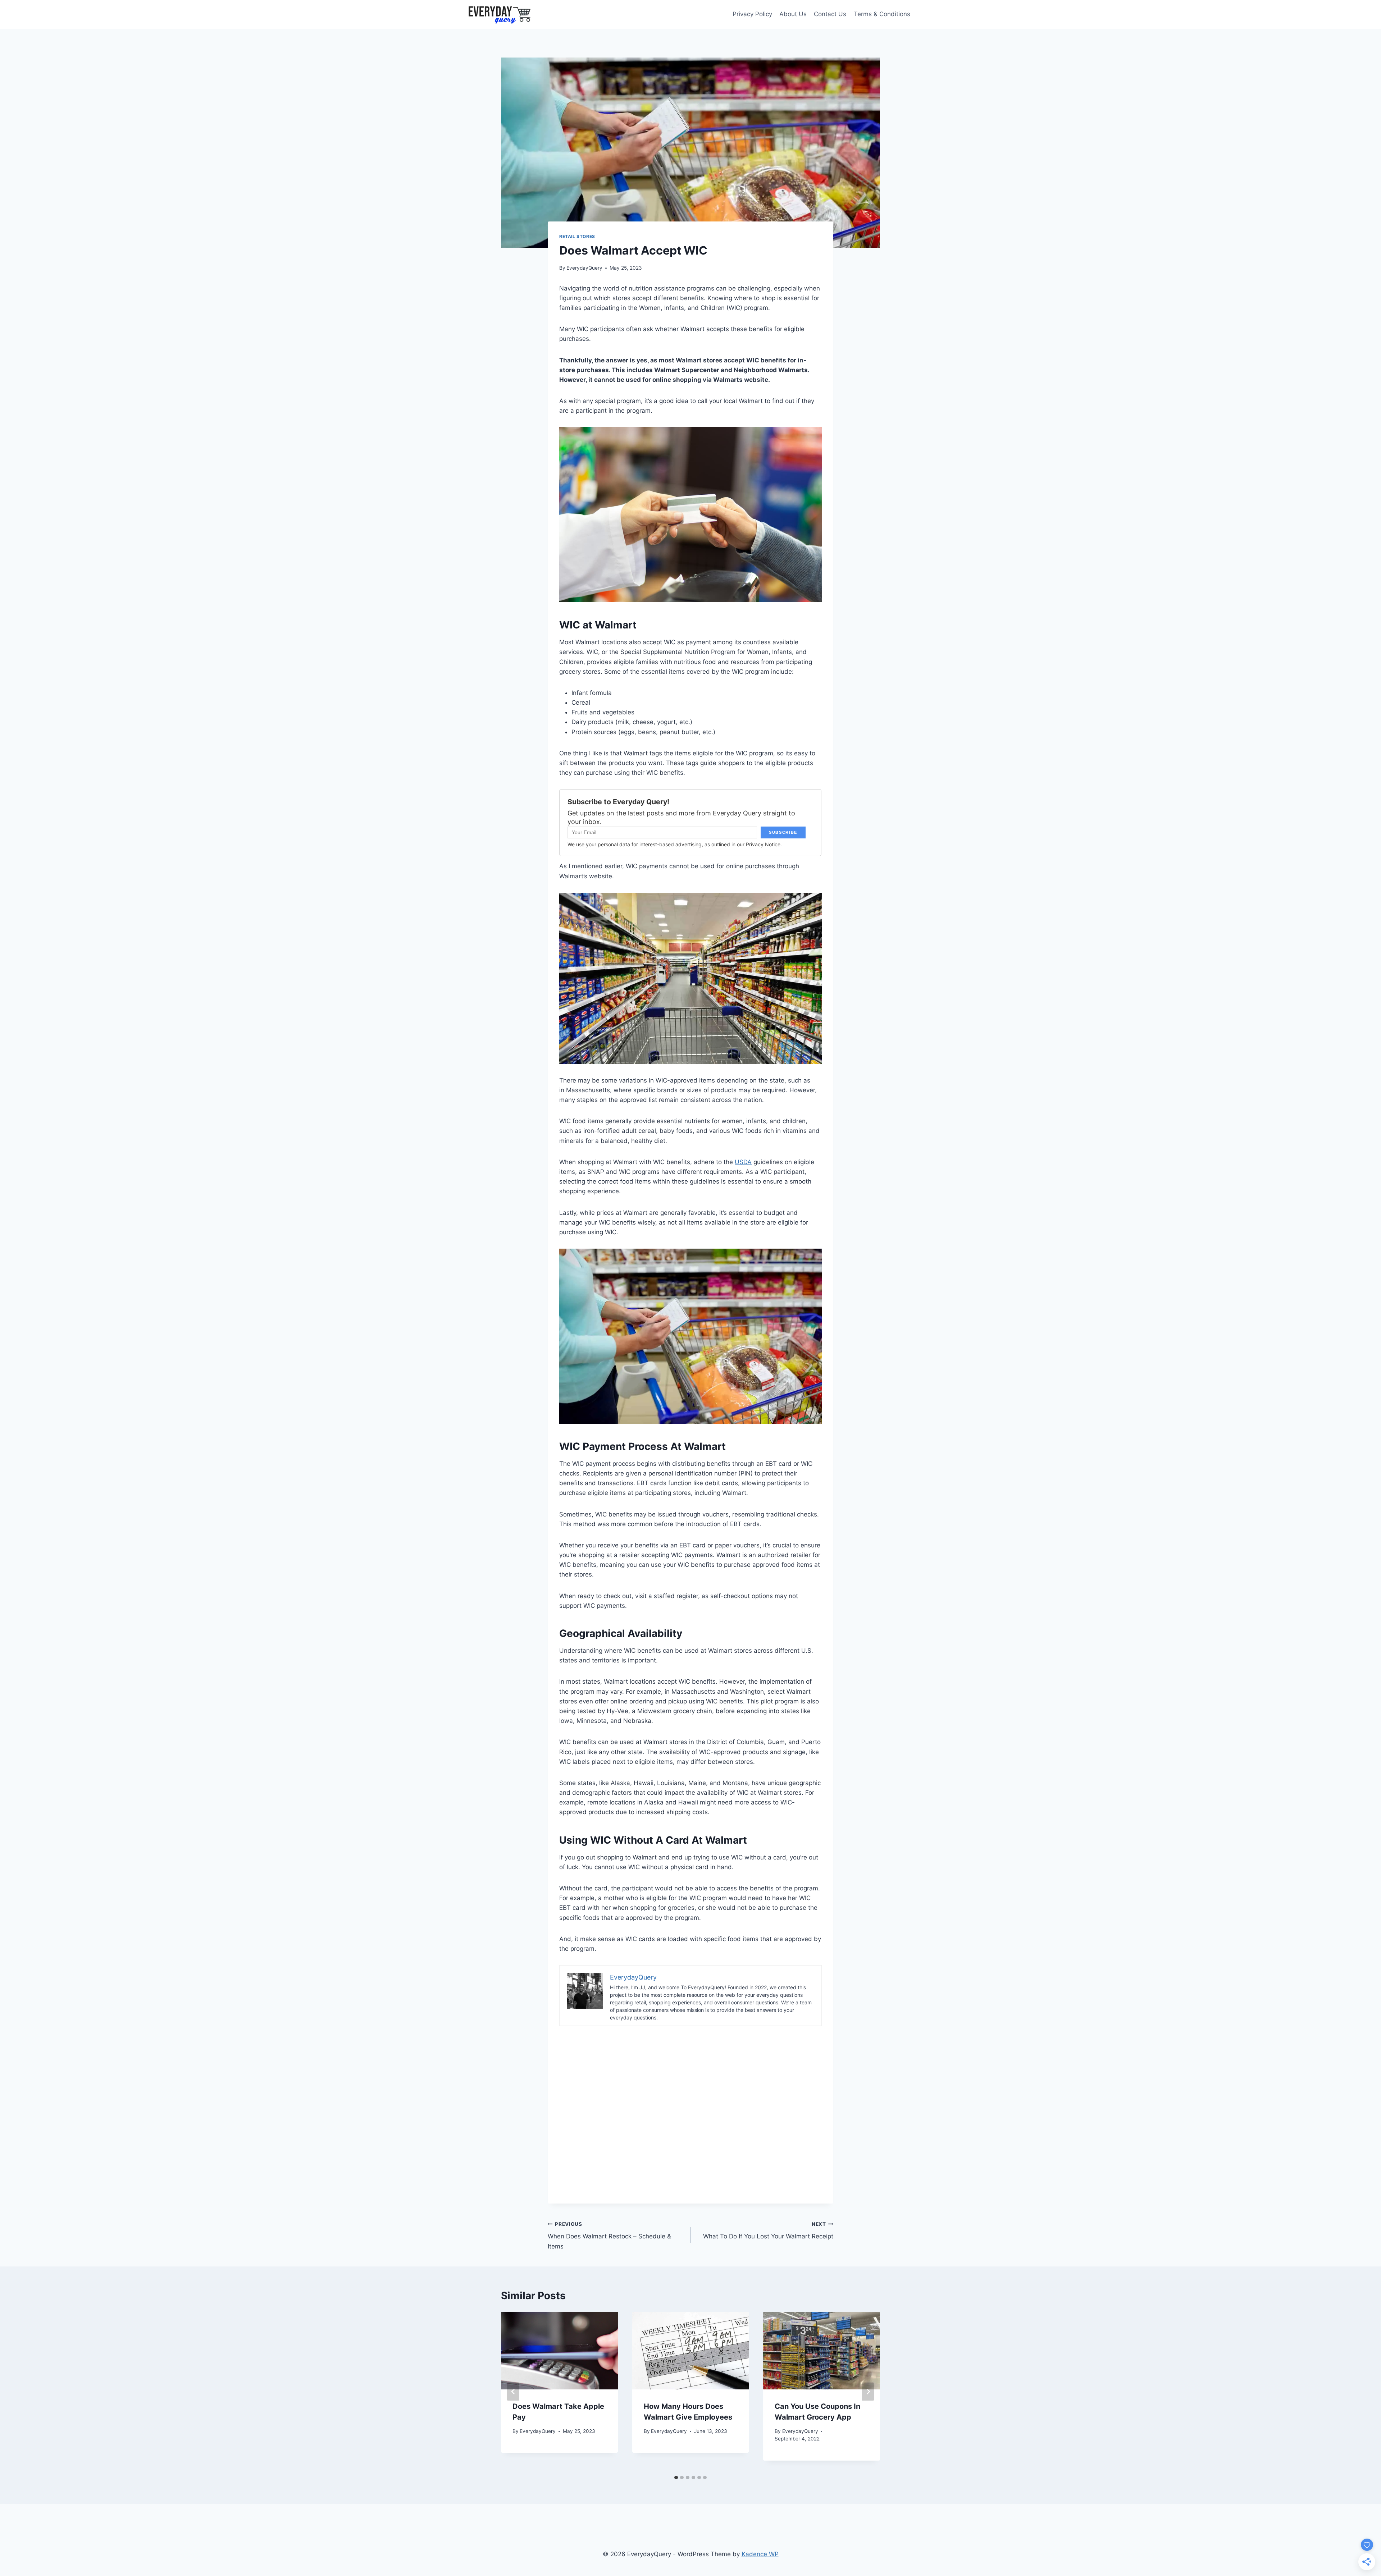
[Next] (868, 2391)
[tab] (676, 2477)
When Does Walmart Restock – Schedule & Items (609, 2236)
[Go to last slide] (513, 2391)
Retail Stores (577, 236)
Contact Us (830, 14)
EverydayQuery (584, 268)
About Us (793, 14)
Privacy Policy (752, 14)
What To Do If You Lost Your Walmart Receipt (768, 2231)
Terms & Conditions (882, 14)
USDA (743, 1162)
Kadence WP (760, 2554)
